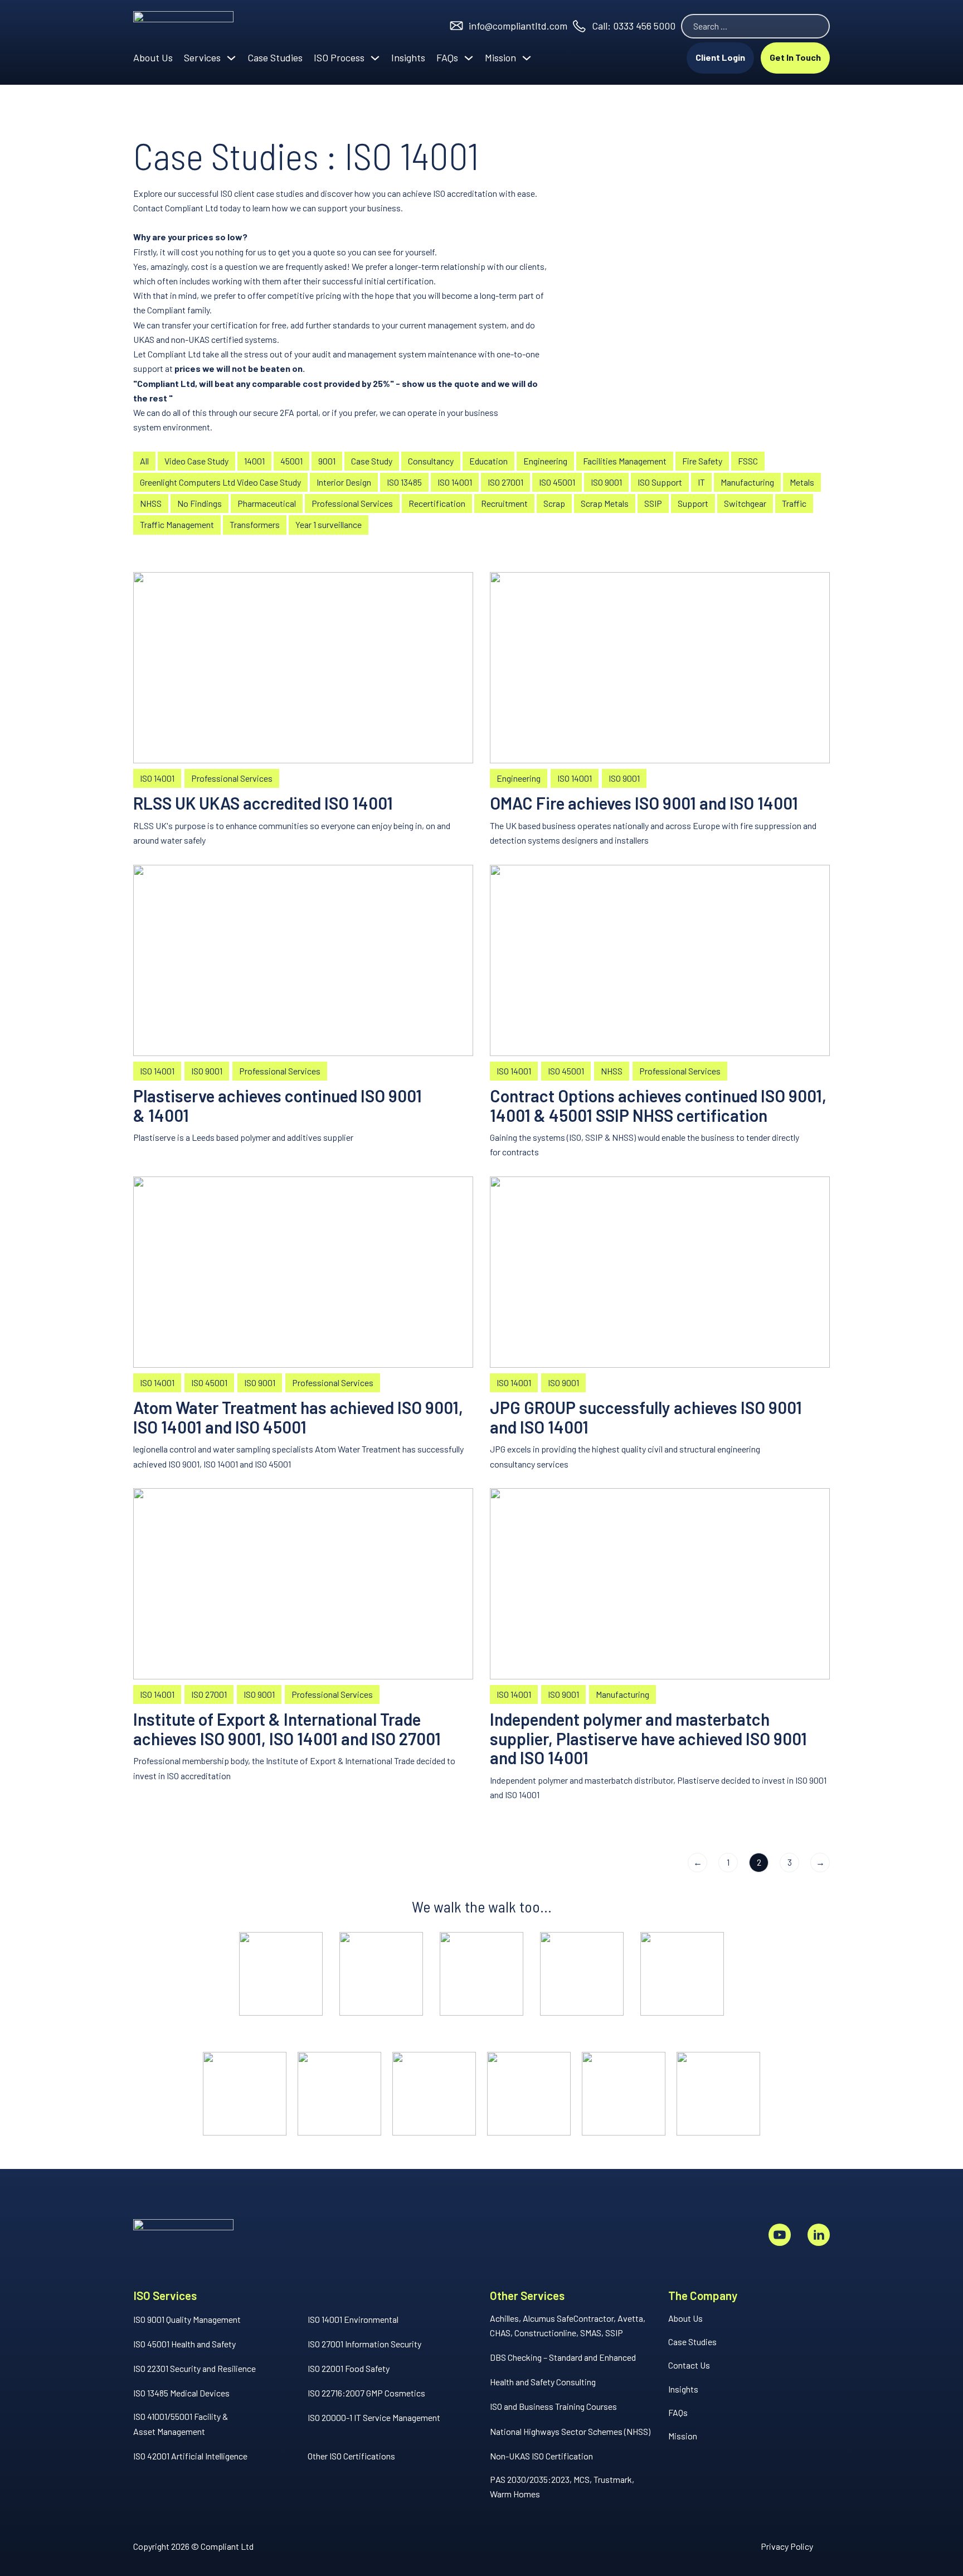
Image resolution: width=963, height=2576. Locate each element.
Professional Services (352, 503)
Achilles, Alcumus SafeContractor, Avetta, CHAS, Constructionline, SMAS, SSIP (568, 2325)
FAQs (447, 57)
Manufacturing (747, 482)
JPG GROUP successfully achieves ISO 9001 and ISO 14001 (646, 1417)
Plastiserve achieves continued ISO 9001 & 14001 (278, 1105)
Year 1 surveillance (329, 524)
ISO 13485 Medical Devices (181, 2393)
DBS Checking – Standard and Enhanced (563, 2357)
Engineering (545, 461)
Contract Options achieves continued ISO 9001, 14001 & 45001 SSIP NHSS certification (658, 1105)
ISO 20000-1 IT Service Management (374, 2417)
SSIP (653, 503)
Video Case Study (196, 461)
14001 (254, 461)
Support (693, 503)
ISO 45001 (557, 482)
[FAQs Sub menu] (469, 58)
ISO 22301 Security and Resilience (194, 2368)
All (144, 461)
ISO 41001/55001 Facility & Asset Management (181, 2424)
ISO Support (660, 482)
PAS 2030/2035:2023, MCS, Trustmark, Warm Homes (562, 2487)
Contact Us (689, 2365)
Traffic (794, 503)
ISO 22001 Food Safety (349, 2368)
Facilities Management (625, 461)
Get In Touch (795, 57)
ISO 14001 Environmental (353, 2319)
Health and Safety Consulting (543, 2382)
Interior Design (344, 482)
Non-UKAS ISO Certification (541, 2456)
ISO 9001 (606, 482)
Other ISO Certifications (351, 2456)
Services (202, 57)
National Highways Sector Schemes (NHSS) (570, 2431)
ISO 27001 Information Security (364, 2344)
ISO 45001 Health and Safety (184, 2344)
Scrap (554, 503)
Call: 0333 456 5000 (634, 26)
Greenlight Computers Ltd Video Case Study (220, 482)
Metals (802, 482)
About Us (153, 57)
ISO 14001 (455, 482)
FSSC (748, 461)
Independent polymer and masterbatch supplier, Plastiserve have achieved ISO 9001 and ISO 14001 (648, 1739)
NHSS (151, 503)
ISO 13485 (404, 482)
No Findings (200, 503)
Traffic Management (177, 524)
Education (488, 461)
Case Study (372, 461)
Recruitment (504, 503)
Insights (408, 57)
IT (701, 482)
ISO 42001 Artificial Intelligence (190, 2456)
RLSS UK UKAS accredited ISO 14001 (263, 803)
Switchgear (745, 503)
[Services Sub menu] (231, 58)
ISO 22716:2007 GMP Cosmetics (366, 2393)
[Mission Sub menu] (527, 58)
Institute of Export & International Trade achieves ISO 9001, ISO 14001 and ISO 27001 (287, 1729)
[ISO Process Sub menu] (375, 58)
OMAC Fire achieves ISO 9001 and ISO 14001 (644, 803)
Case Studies (275, 57)
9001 (327, 461)
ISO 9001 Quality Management (187, 2319)
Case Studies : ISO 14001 (306, 155)
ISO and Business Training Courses (553, 2406)
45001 (291, 461)
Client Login (720, 57)
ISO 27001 (505, 482)
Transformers (255, 524)
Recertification (437, 503)
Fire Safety (702, 461)
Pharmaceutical (267, 503)
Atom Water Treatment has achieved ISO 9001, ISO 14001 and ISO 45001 (298, 1417)
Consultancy (431, 461)
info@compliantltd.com (518, 26)
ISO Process (339, 57)
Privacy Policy (787, 2546)
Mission (500, 57)
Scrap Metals (605, 503)
